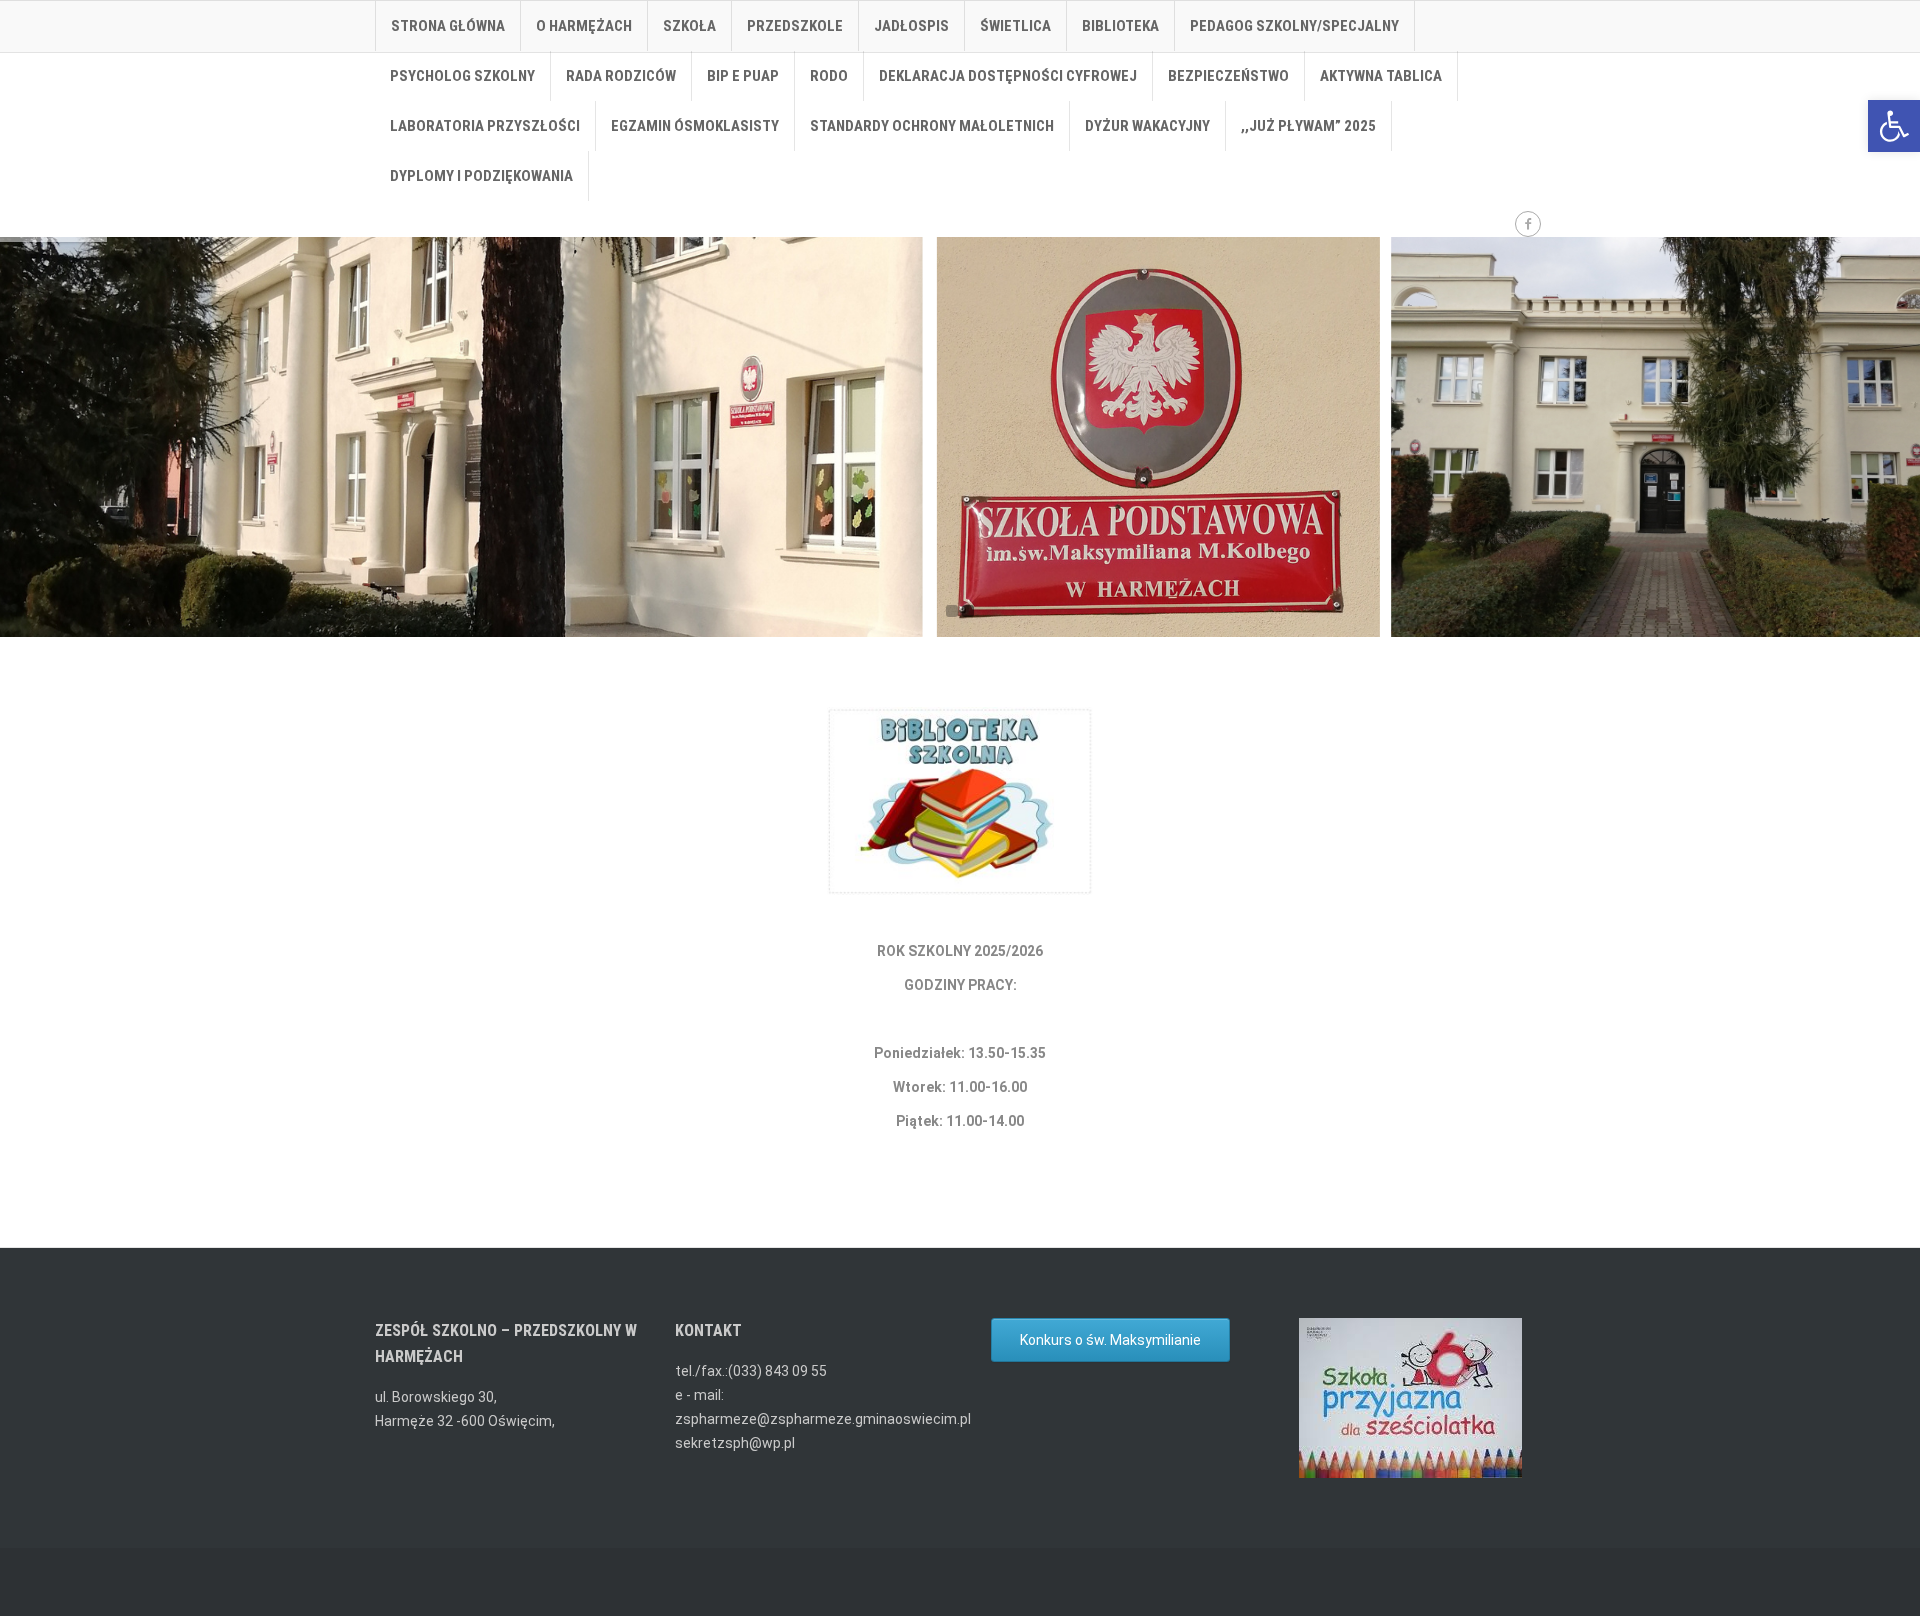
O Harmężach (584, 26)
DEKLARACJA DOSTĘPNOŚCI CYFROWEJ (1008, 76)
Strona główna (448, 26)
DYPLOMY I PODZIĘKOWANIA (481, 176)
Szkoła (689, 26)
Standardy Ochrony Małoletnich (932, 126)
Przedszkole (795, 26)
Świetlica (1015, 26)
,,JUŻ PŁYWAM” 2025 (1308, 126)
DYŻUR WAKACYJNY (1147, 126)
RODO (829, 76)
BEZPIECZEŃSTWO (1228, 76)
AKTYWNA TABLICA (1381, 76)
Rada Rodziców (621, 76)
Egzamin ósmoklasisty (695, 126)
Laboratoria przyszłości (485, 126)
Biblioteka (1120, 26)
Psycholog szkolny (462, 76)
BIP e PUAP (743, 76)
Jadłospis (911, 26)
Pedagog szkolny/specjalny (1294, 26)
